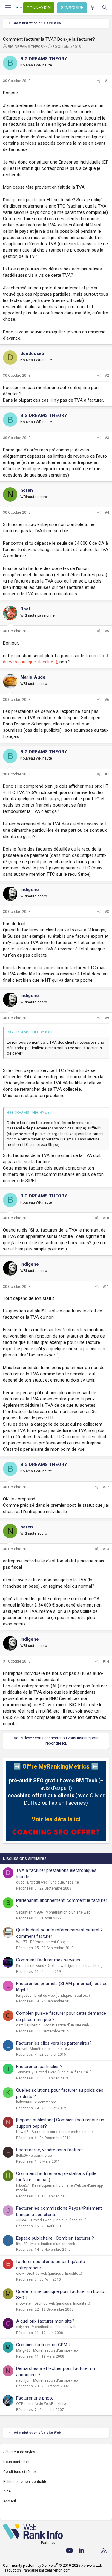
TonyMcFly (25, 2072)
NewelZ (22, 2132)
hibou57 (23, 2185)
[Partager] (99, 81)
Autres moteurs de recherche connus (63, 2132)
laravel (22, 2049)
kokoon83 (24, 2102)
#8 (107, 912)
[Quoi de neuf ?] (93, 8)
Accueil (10, 2501)
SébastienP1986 (30, 1912)
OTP (20, 2404)
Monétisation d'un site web (68, 1912)
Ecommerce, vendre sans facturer (50, 2150)
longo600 (24, 1996)
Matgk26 (23, 2350)
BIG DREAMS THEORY (26, 47)
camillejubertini (29, 2025)
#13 (106, 1549)
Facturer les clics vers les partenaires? (54, 2043)
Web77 (22, 1942)
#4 (107, 512)
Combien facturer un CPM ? (43, 2345)
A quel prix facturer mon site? (45, 2321)
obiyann (23, 2327)
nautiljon (23, 2380)
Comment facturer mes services (48, 1960)
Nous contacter (16, 2462)
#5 (107, 631)
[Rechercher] (105, 8)
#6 (107, 700)
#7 (107, 774)
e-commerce (46, 2102)
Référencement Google (49, 1942)
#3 (107, 438)
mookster (24, 2303)
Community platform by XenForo (52, 2566)
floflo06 (22, 2156)
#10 (106, 1218)
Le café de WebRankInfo (46, 2404)
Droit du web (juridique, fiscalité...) (55, 1882)
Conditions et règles (20, 2472)
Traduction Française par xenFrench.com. (37, 2570)
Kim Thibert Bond (30, 1966)
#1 (107, 81)
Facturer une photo (35, 2398)
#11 (106, 1287)
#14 (106, 1661)
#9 (107, 1018)
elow (20, 2274)
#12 (106, 1487)
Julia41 (22, 2220)
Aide (7, 2491)
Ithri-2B (22, 2244)
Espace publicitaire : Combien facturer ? (55, 2238)
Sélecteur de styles (19, 2452)
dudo (20, 1882)
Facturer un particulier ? (39, 2067)
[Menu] (8, 8)
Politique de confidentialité (25, 2482)
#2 (107, 376)
